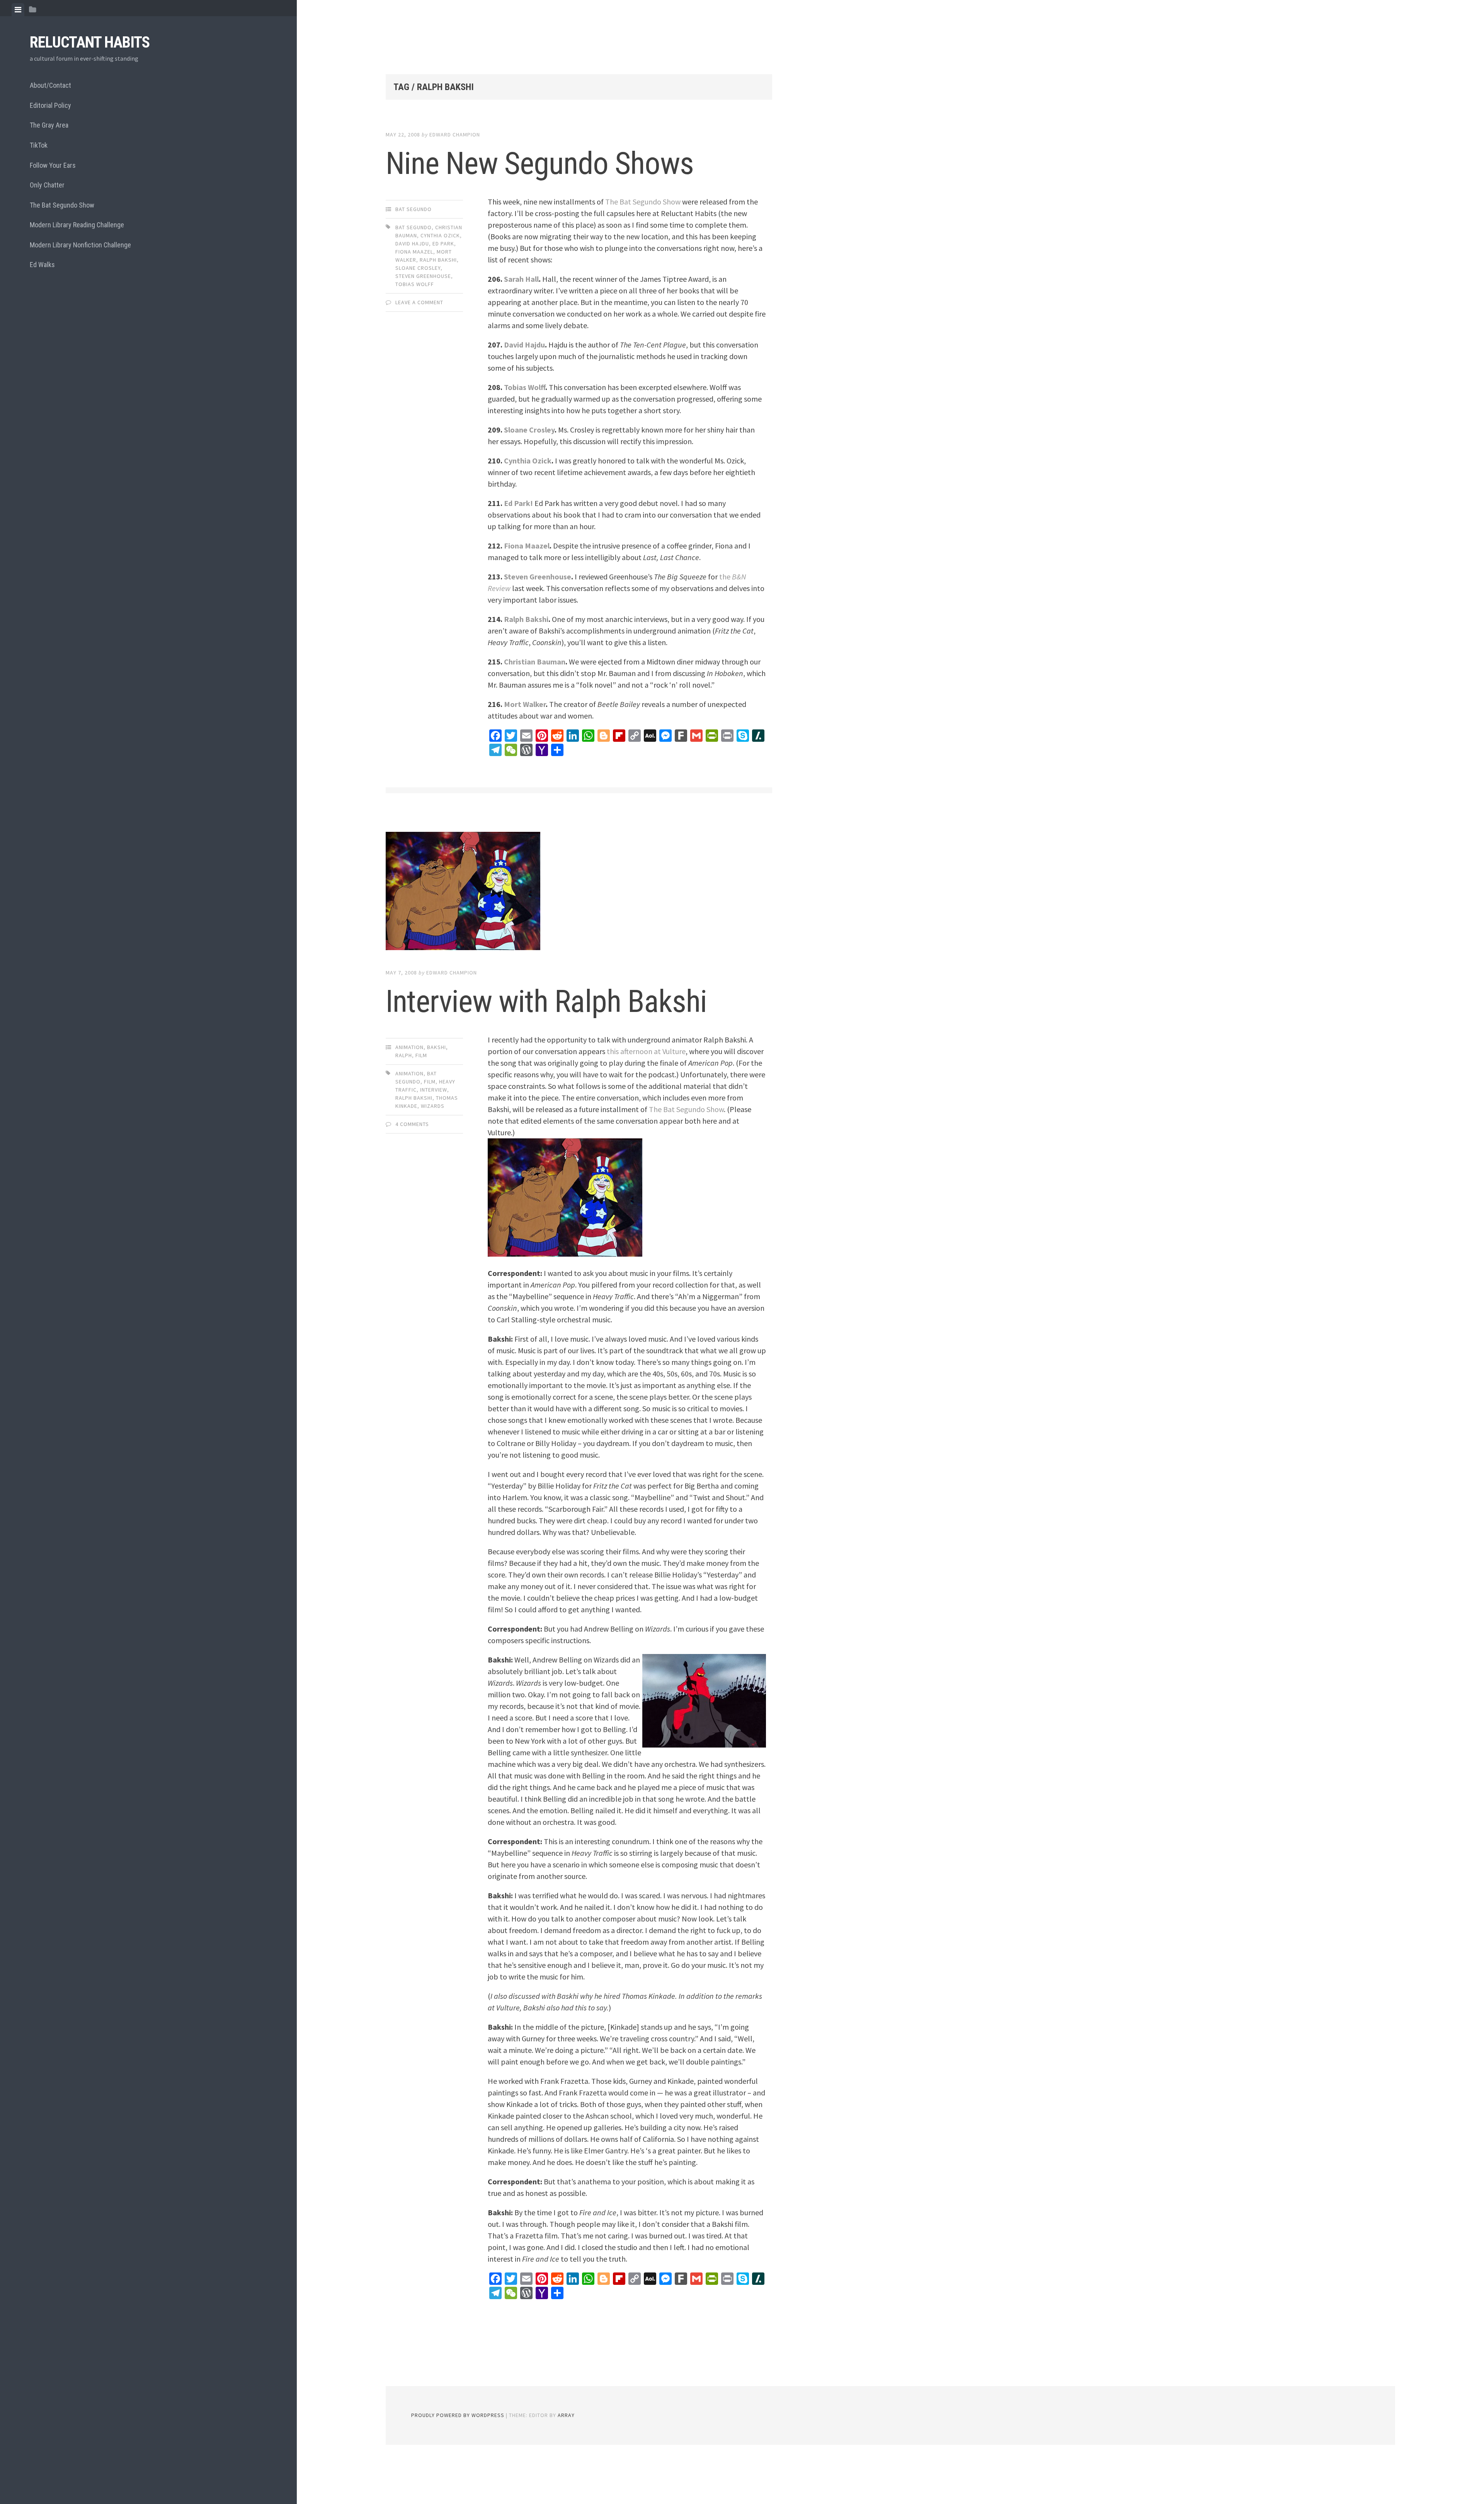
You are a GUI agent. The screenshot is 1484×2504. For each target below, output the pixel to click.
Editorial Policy (50, 105)
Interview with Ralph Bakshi (546, 1002)
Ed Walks (42, 265)
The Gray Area (49, 125)
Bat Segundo (414, 209)
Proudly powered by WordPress (458, 2415)
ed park (443, 244)
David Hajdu (524, 345)
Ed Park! (518, 503)
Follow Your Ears (53, 165)
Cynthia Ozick (528, 461)
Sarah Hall (521, 279)
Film (421, 1055)
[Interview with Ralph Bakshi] (579, 893)
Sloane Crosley (529, 430)
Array (566, 2415)
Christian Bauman (535, 662)
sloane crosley (418, 268)
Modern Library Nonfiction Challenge (80, 245)
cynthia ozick (440, 235)
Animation (409, 1047)
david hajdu (412, 244)
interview (434, 1090)
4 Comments (412, 1124)
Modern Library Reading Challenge (77, 225)
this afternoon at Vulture (646, 1051)
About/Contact (50, 85)
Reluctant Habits (90, 42)
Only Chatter (47, 185)
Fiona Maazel (527, 546)
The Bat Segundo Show (62, 205)
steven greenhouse (423, 276)
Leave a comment (419, 302)
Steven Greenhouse (538, 577)
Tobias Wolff (525, 387)
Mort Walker (525, 704)
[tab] (18, 10)
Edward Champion (455, 135)
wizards (433, 1106)
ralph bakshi (438, 260)
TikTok (39, 145)
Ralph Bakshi (526, 619)
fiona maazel (414, 252)
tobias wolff (415, 284)
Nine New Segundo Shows (540, 164)
